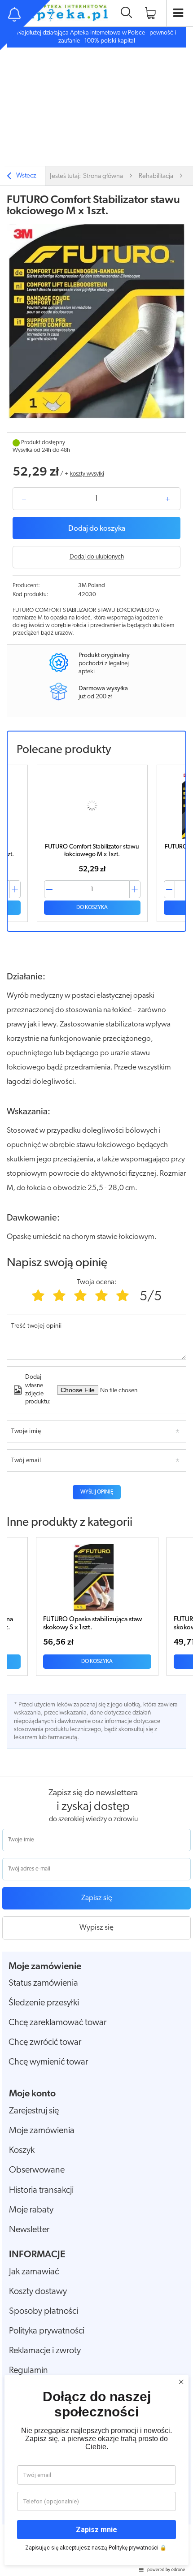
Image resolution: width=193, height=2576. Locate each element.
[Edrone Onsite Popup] (96, 1288)
